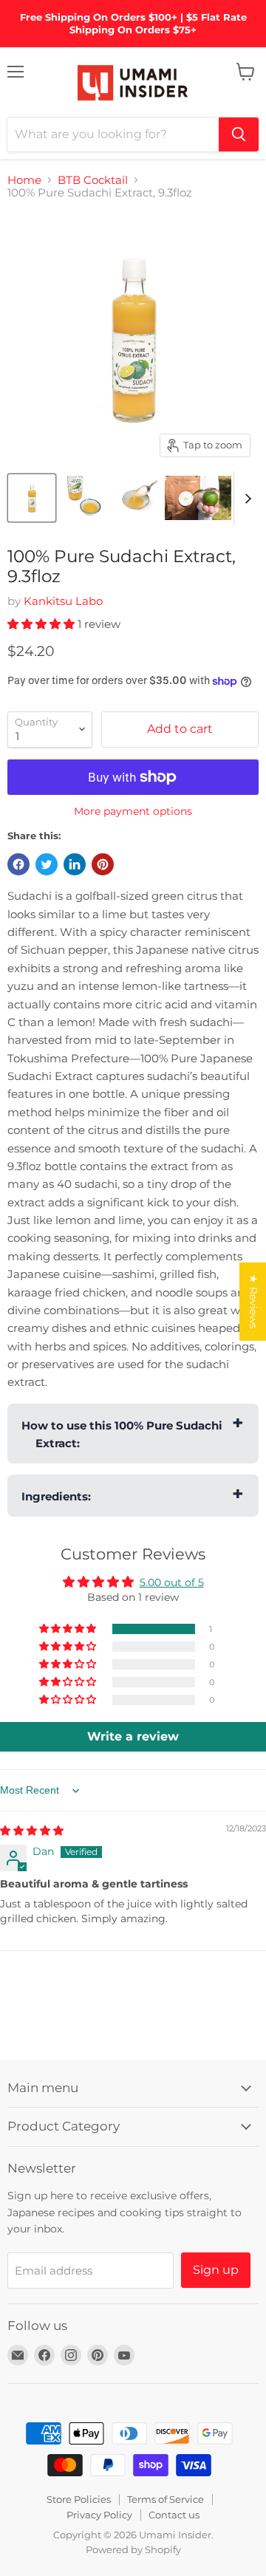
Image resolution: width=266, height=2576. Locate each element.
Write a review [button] (133, 1736)
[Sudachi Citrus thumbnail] (198, 498)
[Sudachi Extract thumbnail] (135, 498)
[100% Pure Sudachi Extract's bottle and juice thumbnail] (83, 498)
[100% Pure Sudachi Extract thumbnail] (32, 498)
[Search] (239, 134)
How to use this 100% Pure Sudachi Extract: (122, 1434)
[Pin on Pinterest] (103, 864)
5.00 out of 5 (172, 1582)
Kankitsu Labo (63, 601)
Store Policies (79, 2499)
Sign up (216, 2270)
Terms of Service (166, 2499)
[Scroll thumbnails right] (245, 499)
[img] (32, 1831)
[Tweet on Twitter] (47, 864)
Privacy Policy (99, 2515)
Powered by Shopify (133, 2549)
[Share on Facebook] (18, 864)
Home (24, 180)
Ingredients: (56, 1496)
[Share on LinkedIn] (75, 864)
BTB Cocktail (93, 180)
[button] (42, 624)
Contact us (174, 2515)
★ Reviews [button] (253, 1301)
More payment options (133, 811)
